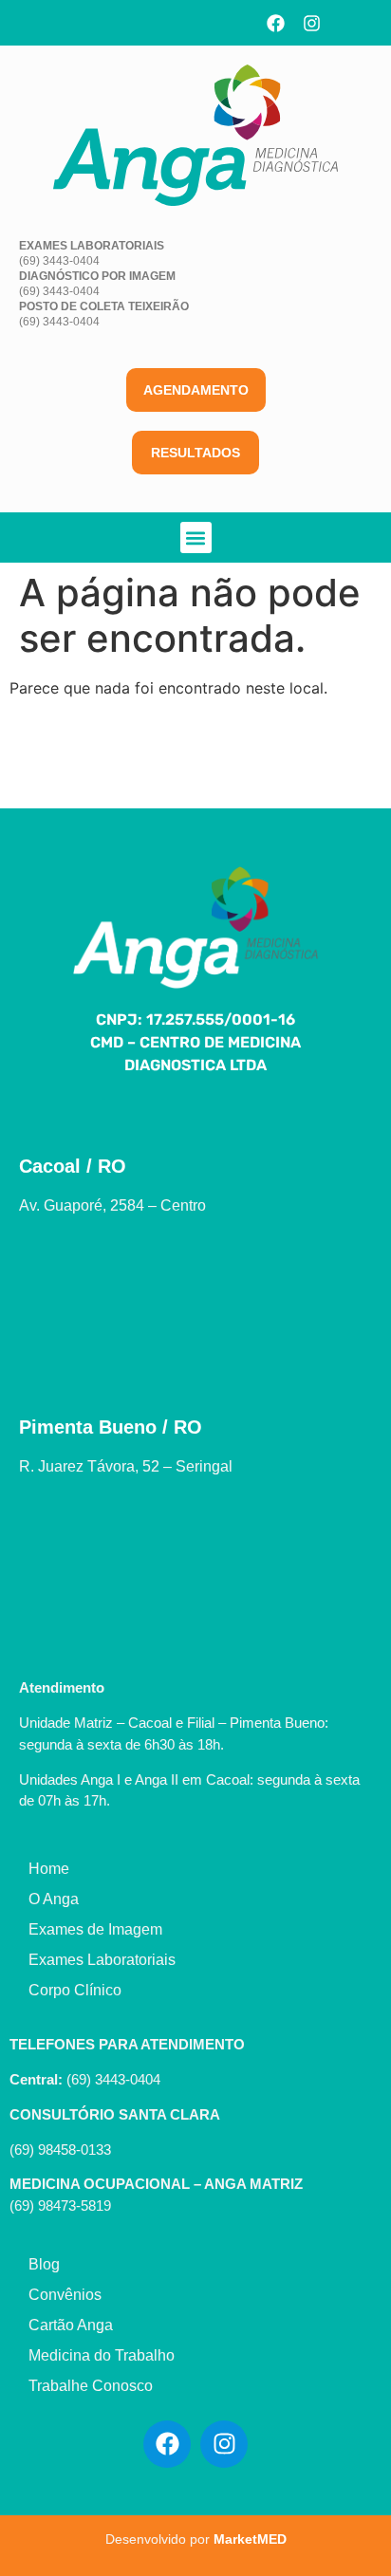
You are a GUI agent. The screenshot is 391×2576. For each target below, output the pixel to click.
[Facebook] (275, 23)
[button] (196, 537)
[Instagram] (311, 23)
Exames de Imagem (95, 1929)
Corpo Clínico (75, 1990)
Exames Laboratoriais (102, 1960)
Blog (44, 2264)
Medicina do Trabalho (102, 2355)
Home (49, 1869)
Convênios (65, 2295)
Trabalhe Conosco (91, 2386)
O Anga (54, 1899)
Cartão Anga (71, 2325)
